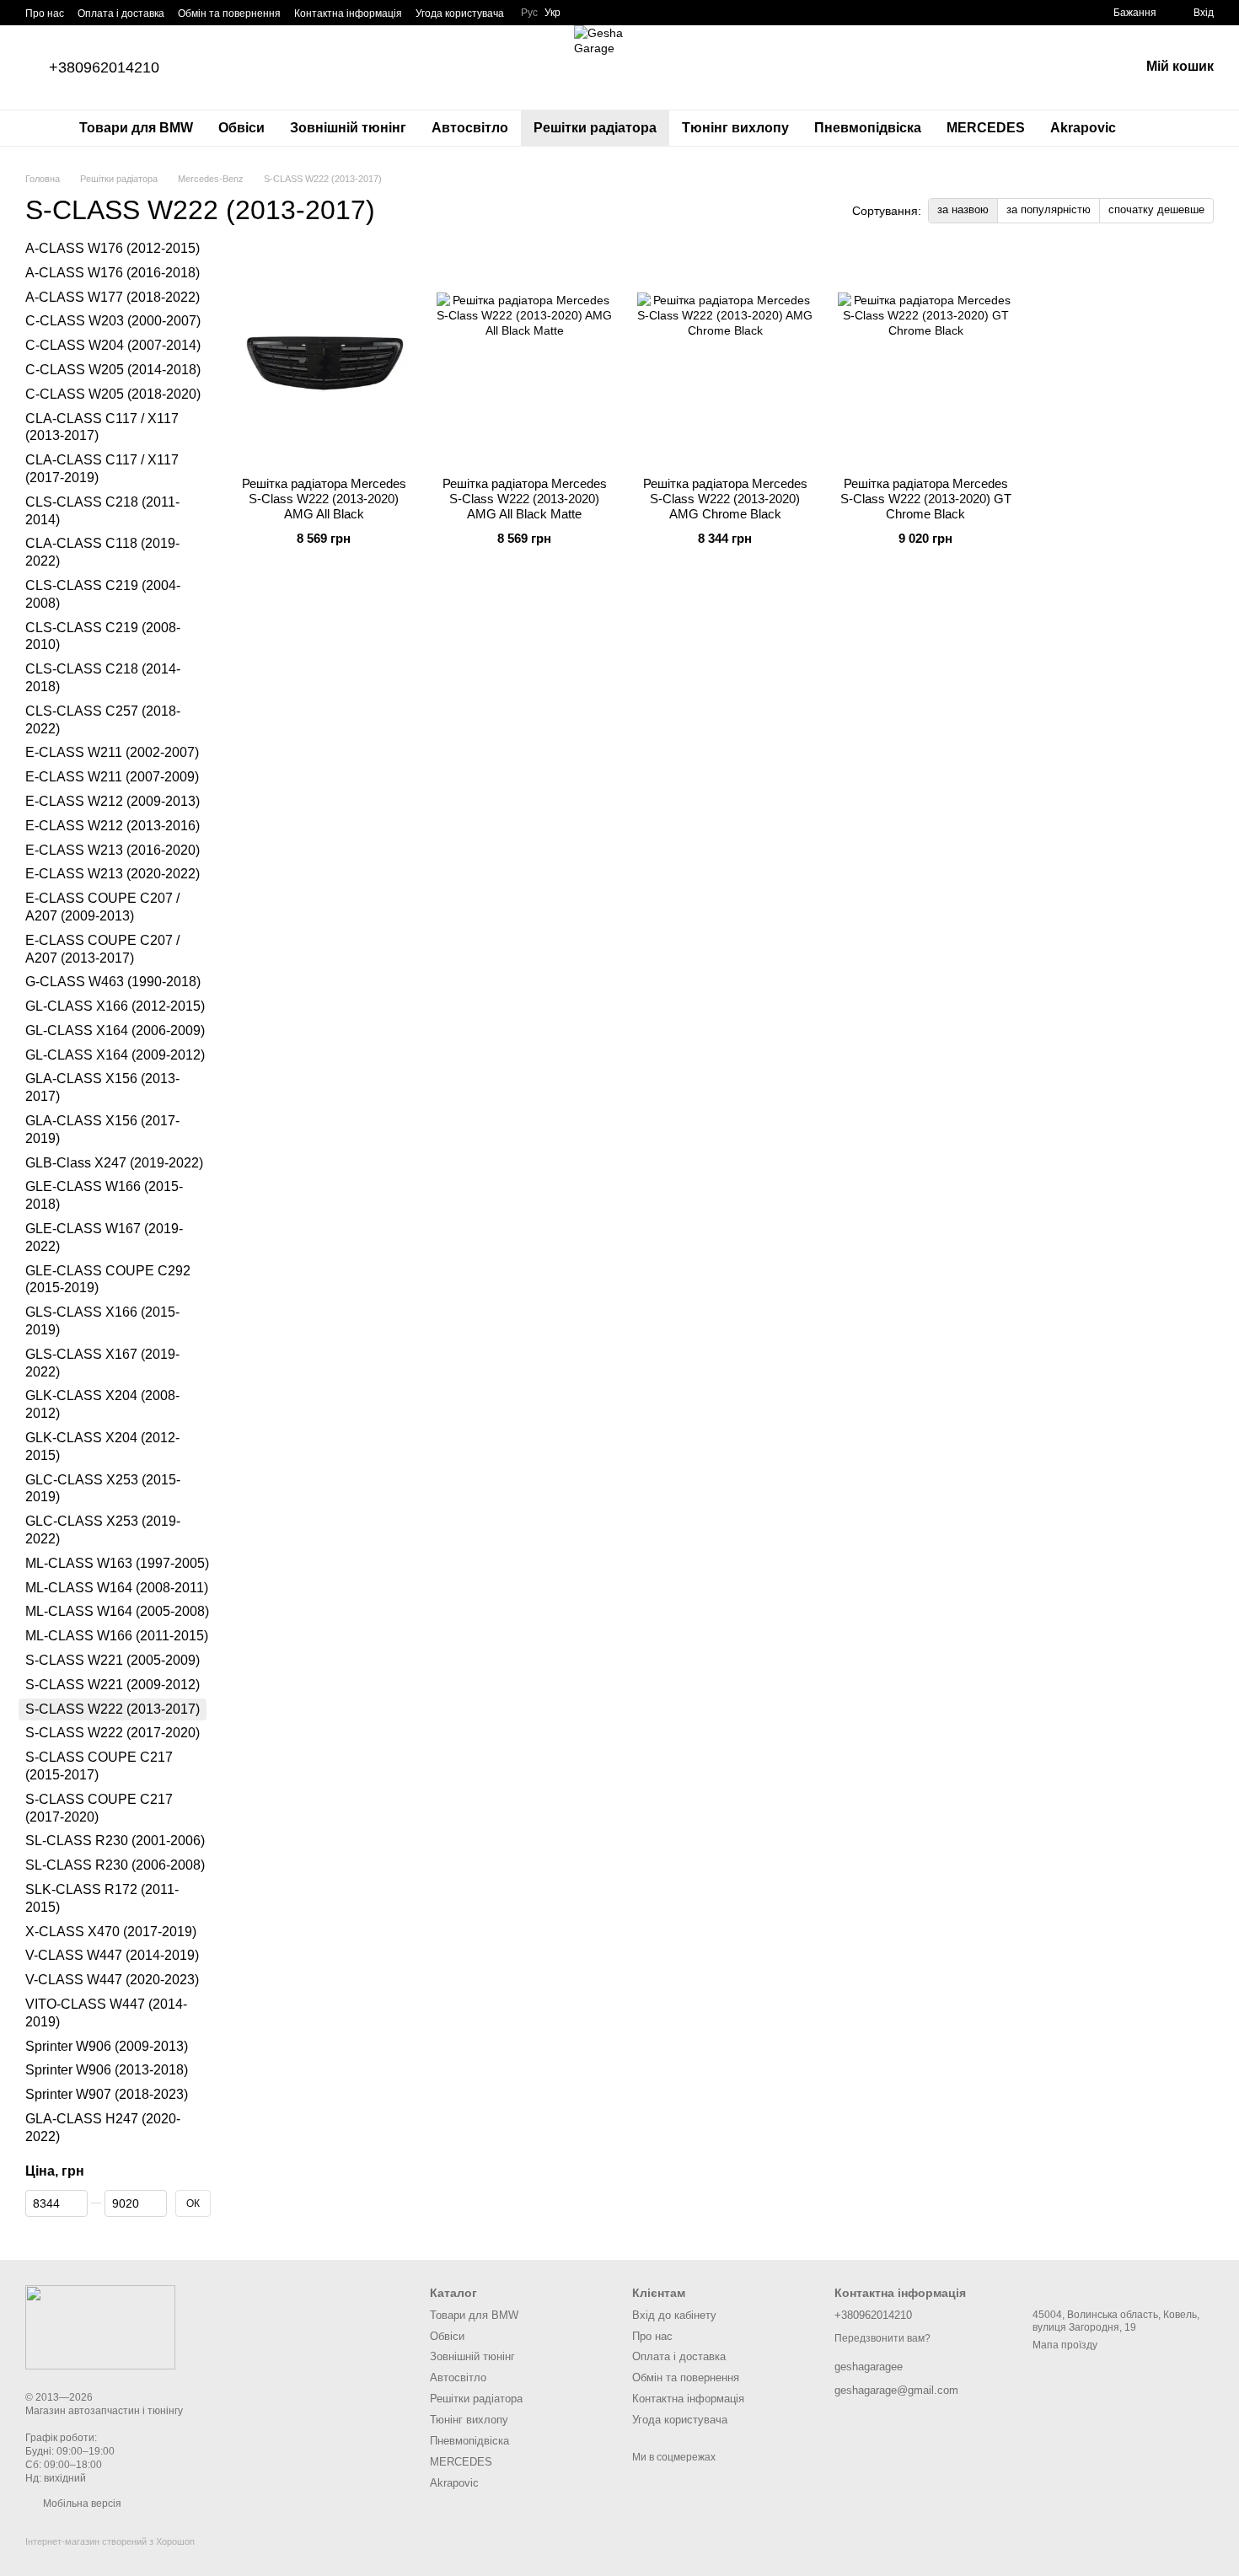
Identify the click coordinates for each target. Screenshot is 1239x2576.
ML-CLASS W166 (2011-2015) (117, 1636)
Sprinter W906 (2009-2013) (107, 2046)
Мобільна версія (81, 2504)
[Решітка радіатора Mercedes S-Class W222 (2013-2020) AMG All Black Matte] (524, 358)
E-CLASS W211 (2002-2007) (112, 753)
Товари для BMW (136, 128)
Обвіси (241, 128)
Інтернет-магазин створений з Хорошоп (110, 2541)
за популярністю (1049, 209)
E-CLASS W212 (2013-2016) (113, 826)
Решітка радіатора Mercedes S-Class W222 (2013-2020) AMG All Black (324, 499)
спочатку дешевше (1156, 209)
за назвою (963, 209)
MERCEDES (986, 128)
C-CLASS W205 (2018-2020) (113, 394)
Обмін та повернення (229, 13)
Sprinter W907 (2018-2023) (107, 2094)
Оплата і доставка (121, 13)
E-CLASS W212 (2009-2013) (113, 801)
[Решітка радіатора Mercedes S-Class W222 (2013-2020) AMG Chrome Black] (725, 358)
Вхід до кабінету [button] (674, 2315)
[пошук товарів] (1159, 128)
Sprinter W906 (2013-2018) (107, 2071)
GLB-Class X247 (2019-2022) (114, 1163)
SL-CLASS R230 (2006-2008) (115, 1865)
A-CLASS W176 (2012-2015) (113, 248)
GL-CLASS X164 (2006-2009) (115, 1030)
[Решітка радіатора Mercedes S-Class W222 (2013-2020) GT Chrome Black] (925, 358)
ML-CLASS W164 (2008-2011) (117, 1588)
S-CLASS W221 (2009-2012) (113, 1685)
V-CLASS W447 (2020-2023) (112, 1980)
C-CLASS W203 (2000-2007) (113, 322)
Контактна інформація (348, 13)
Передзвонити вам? (882, 2338)
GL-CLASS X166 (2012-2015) (115, 1006)
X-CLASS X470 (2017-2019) (111, 1932)
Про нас (45, 13)
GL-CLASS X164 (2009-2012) (115, 1055)
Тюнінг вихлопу (735, 128)
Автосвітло (470, 128)
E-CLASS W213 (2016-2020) (113, 850)
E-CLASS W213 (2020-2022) (113, 874)
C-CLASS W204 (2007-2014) (113, 345)
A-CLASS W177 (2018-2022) (113, 297)
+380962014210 (104, 67)
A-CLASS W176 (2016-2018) (113, 273)
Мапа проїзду (1065, 2345)
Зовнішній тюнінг (348, 128)
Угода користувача (460, 13)
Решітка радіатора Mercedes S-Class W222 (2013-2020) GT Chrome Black (926, 499)
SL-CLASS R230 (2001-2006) (115, 1841)
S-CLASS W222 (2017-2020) (113, 1733)
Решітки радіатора (595, 128)
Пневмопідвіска (868, 128)
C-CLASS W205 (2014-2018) (113, 370)
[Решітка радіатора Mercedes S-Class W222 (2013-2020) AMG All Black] (324, 358)
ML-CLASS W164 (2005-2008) (117, 1612)
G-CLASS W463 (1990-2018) (113, 982)
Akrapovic (1083, 128)
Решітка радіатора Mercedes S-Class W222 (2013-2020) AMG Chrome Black (725, 499)
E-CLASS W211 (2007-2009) (112, 777)
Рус (529, 13)
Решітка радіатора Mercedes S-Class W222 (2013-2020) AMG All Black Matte (525, 499)
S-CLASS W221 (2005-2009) (113, 1660)
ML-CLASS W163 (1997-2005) (117, 1563)
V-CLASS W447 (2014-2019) (112, 1956)
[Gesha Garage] (100, 2326)
